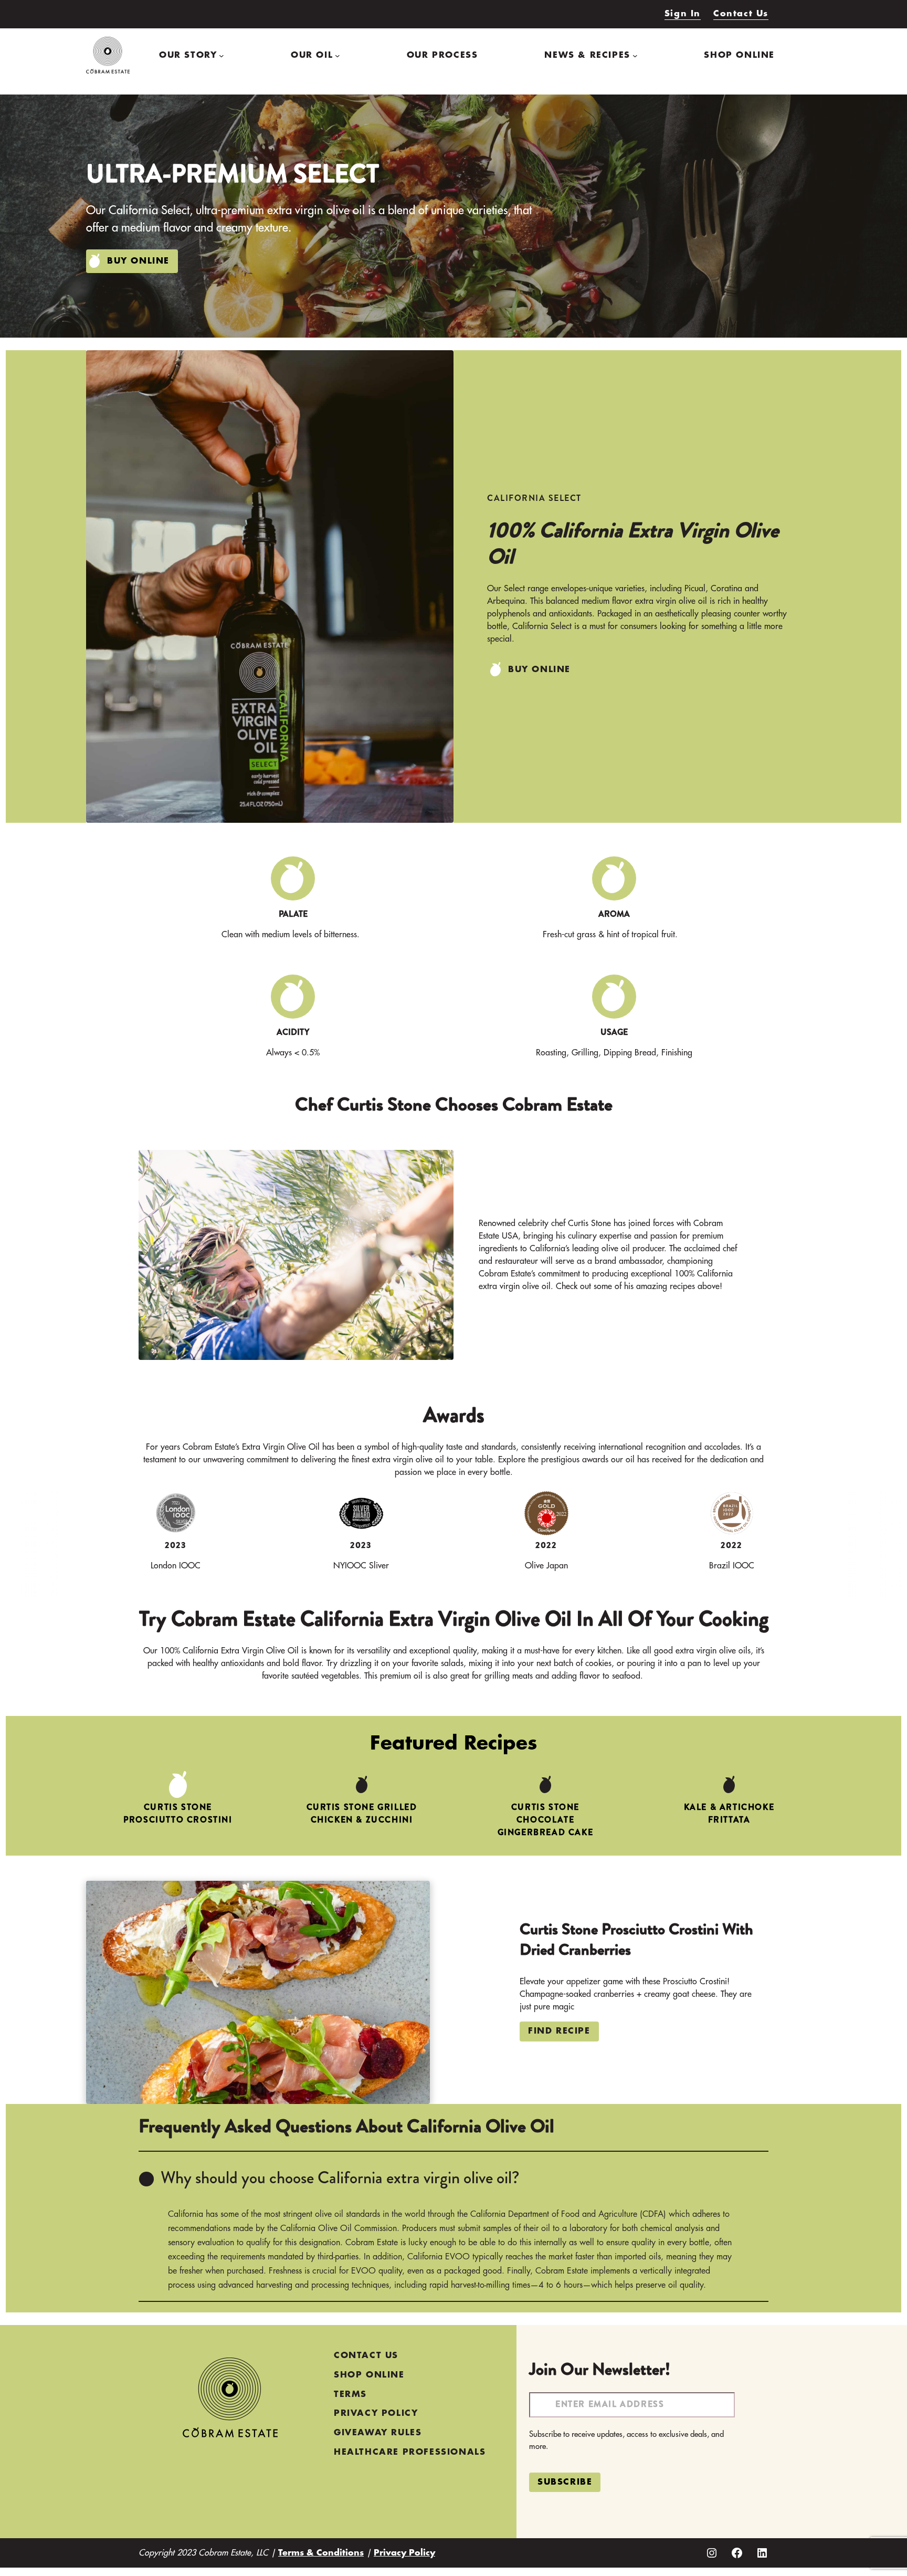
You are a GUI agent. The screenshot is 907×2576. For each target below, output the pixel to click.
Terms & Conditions (321, 2553)
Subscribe (565, 2482)
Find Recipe (559, 2031)
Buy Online (138, 261)
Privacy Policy (404, 2553)
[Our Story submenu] (222, 55)
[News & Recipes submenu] (635, 55)
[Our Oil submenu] (338, 55)
